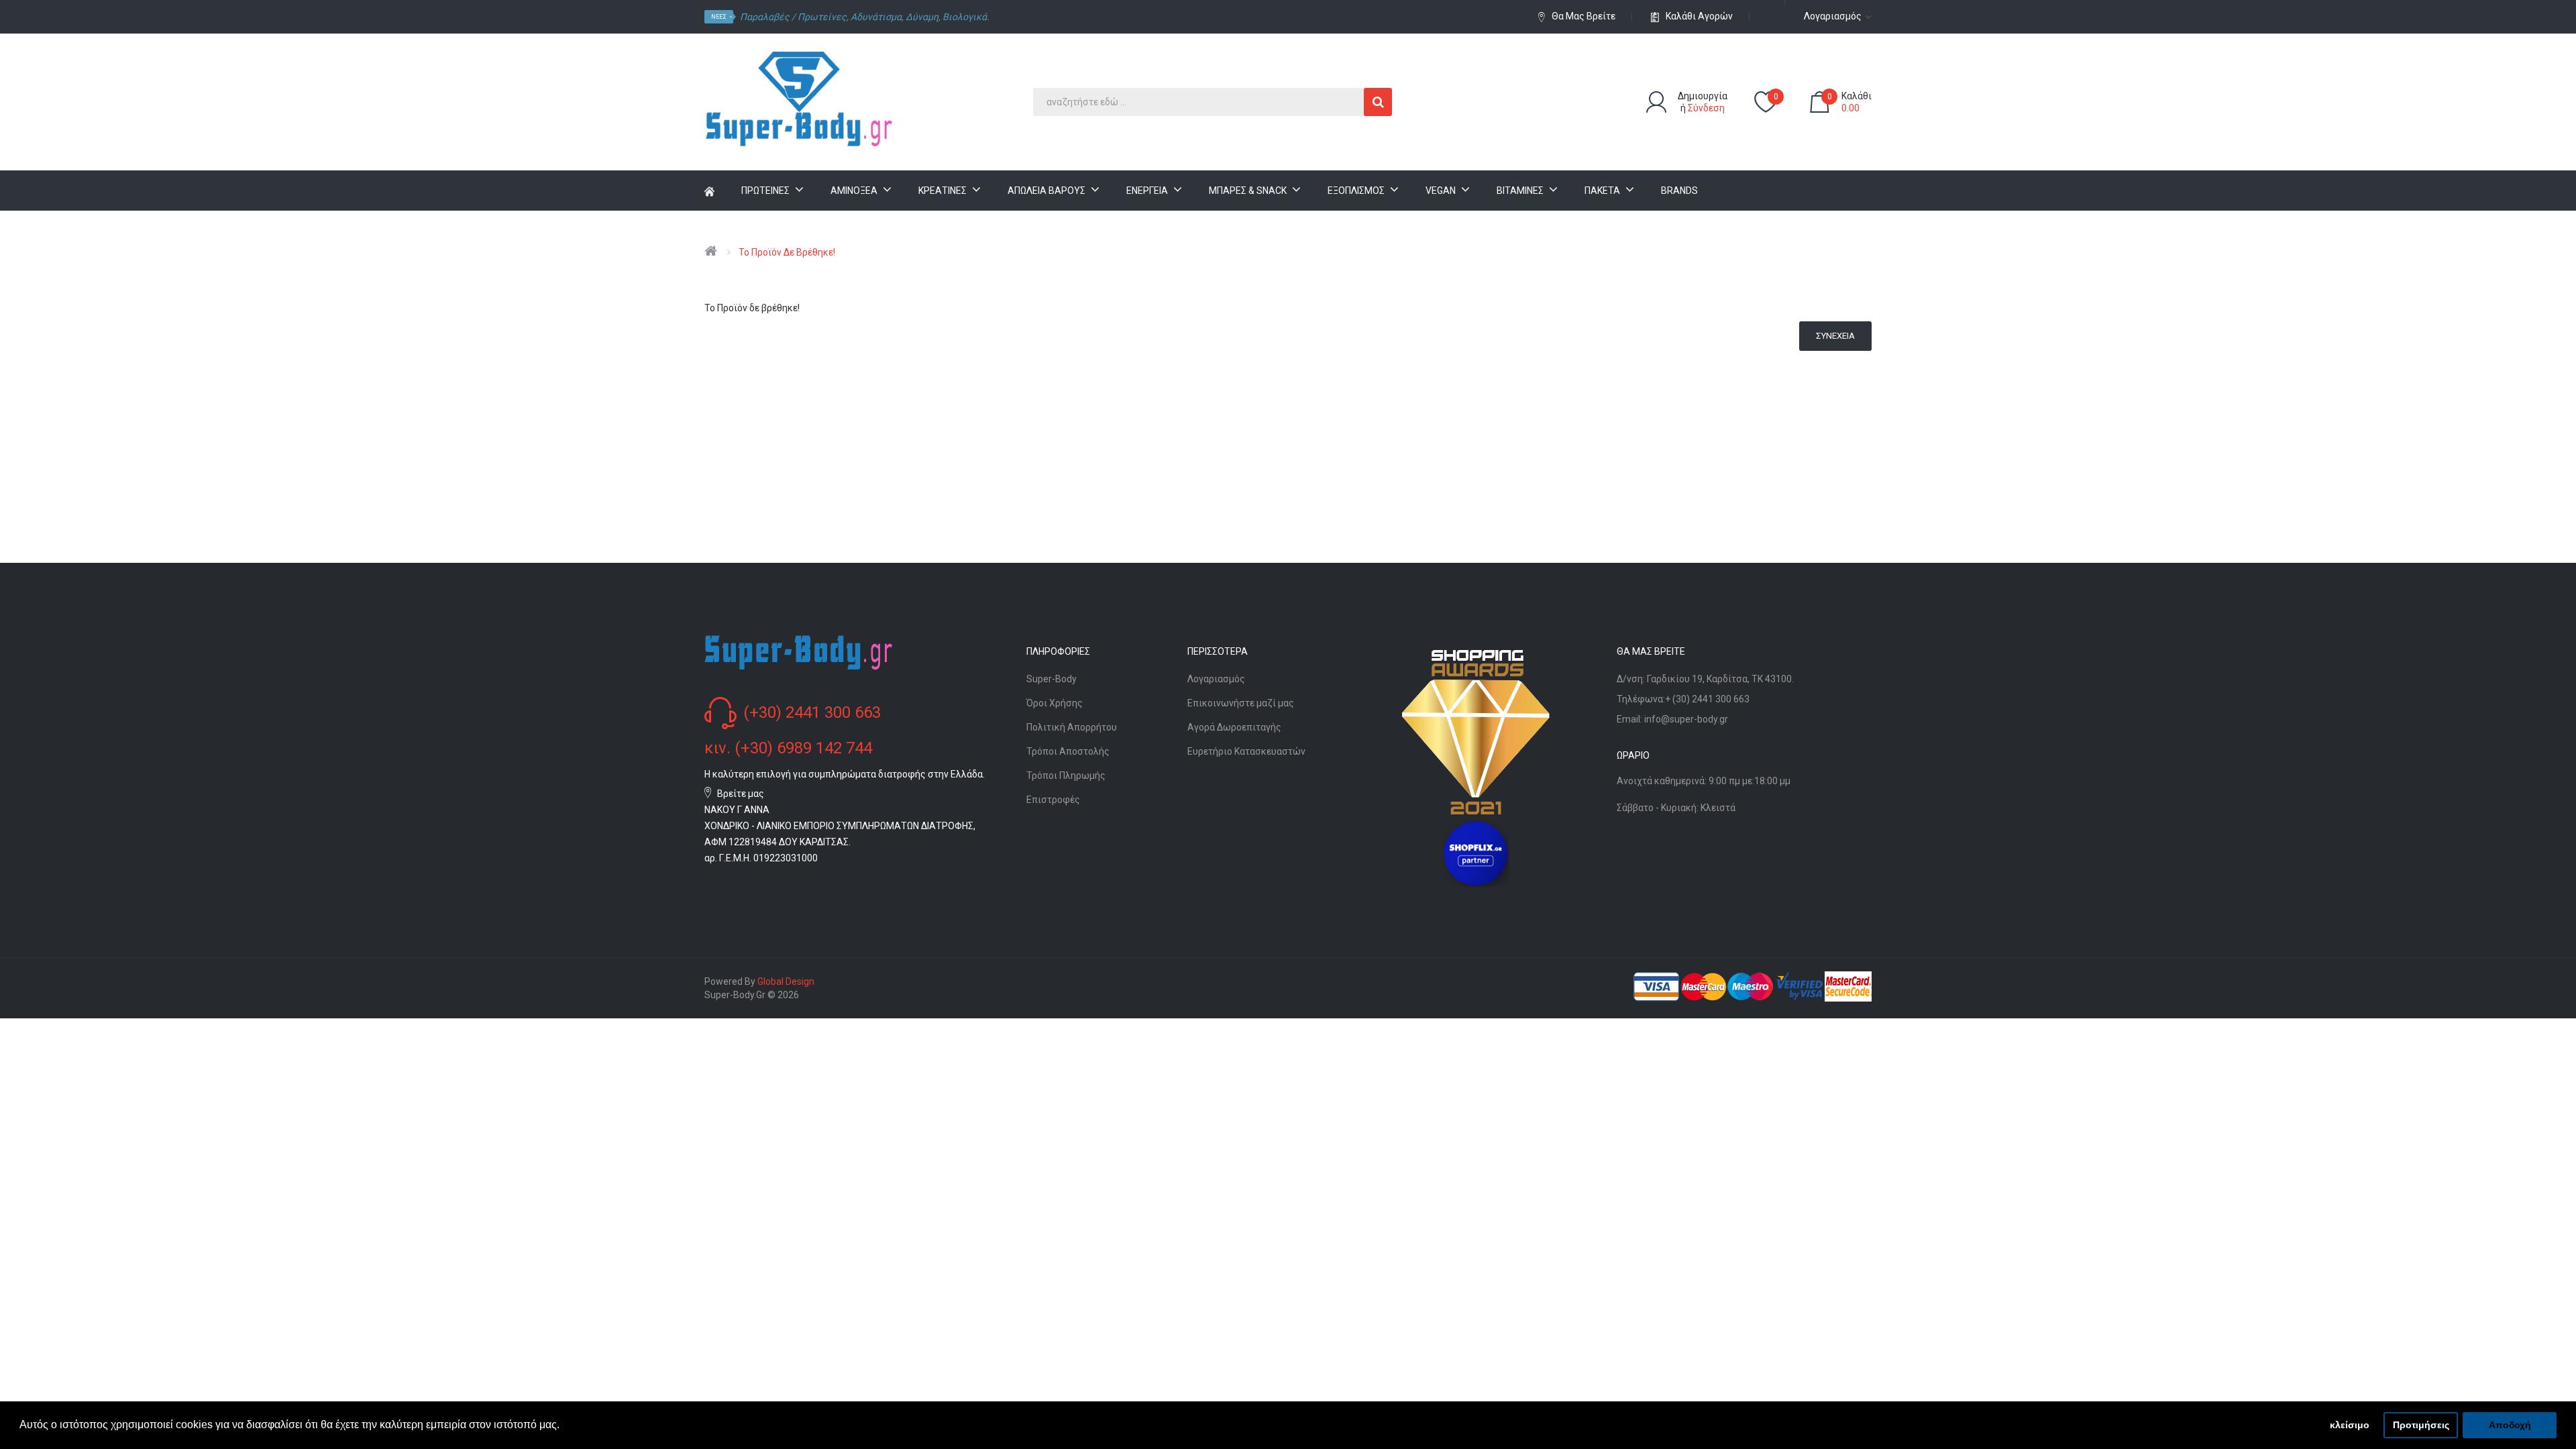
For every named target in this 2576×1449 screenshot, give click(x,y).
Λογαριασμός (1216, 679)
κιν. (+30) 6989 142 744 (788, 748)
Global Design (786, 981)
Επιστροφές (1053, 800)
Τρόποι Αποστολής (1068, 751)
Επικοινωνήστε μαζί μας (1241, 703)
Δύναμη (922, 17)
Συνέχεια (1835, 336)
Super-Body (1052, 679)
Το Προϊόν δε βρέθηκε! (787, 252)
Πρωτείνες (822, 17)
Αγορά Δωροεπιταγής (1234, 727)
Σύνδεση (1706, 108)
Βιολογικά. (966, 17)
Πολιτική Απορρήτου (1072, 727)
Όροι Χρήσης (1055, 703)
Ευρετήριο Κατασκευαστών (1246, 751)
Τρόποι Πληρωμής (1066, 775)
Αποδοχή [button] (2510, 1425)
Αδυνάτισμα (876, 17)
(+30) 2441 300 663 (812, 712)
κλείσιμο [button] (2350, 1425)
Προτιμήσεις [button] (2421, 1425)
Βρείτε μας (741, 794)
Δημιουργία (1703, 96)
